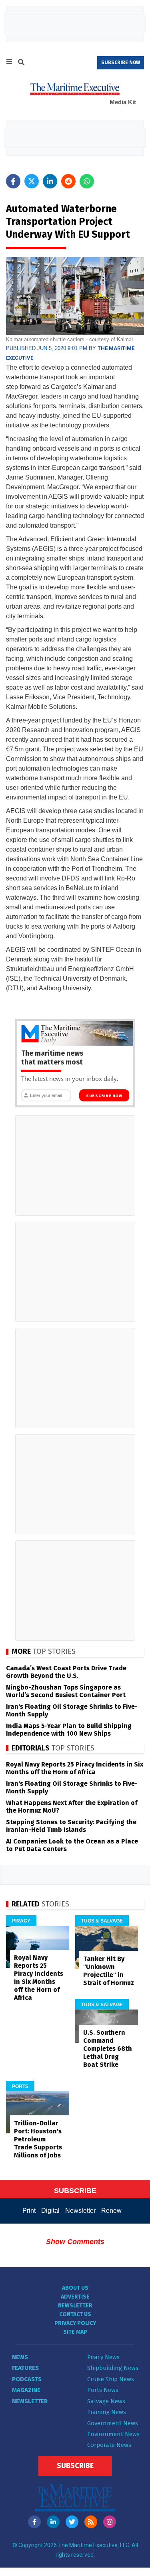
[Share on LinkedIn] (50, 181)
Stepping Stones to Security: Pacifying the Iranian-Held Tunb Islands (71, 1826)
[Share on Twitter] (32, 181)
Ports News (103, 2390)
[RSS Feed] (91, 2522)
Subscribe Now (104, 1096)
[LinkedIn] (53, 2522)
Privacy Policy (75, 2323)
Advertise (75, 2297)
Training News (107, 2412)
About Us (75, 2288)
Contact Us (75, 2314)
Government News (113, 2423)
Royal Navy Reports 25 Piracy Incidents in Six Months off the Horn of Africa (75, 1768)
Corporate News (109, 2445)
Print (29, 2211)
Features (25, 2368)
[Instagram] (110, 2522)
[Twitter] (72, 2522)
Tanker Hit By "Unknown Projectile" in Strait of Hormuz (109, 1971)
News (20, 2357)
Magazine (26, 2390)
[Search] (21, 63)
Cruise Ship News (111, 2379)
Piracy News (103, 2357)
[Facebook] (34, 2522)
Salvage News (106, 2401)
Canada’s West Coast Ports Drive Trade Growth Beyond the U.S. (66, 1672)
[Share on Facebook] (13, 181)
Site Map (75, 2332)
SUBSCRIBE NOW (121, 63)
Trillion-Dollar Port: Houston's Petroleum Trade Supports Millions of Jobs (38, 2139)
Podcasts (27, 2379)
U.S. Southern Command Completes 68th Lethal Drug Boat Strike (108, 2049)
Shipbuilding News (113, 2368)
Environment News (113, 2434)
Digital (50, 2211)
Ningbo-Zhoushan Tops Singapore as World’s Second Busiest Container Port (66, 1691)
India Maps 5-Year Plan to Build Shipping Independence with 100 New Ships (69, 1730)
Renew (111, 2211)
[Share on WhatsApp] (87, 181)
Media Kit (123, 102)
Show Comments (75, 2242)
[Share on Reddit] (68, 181)
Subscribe (75, 2466)
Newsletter (80, 2211)
